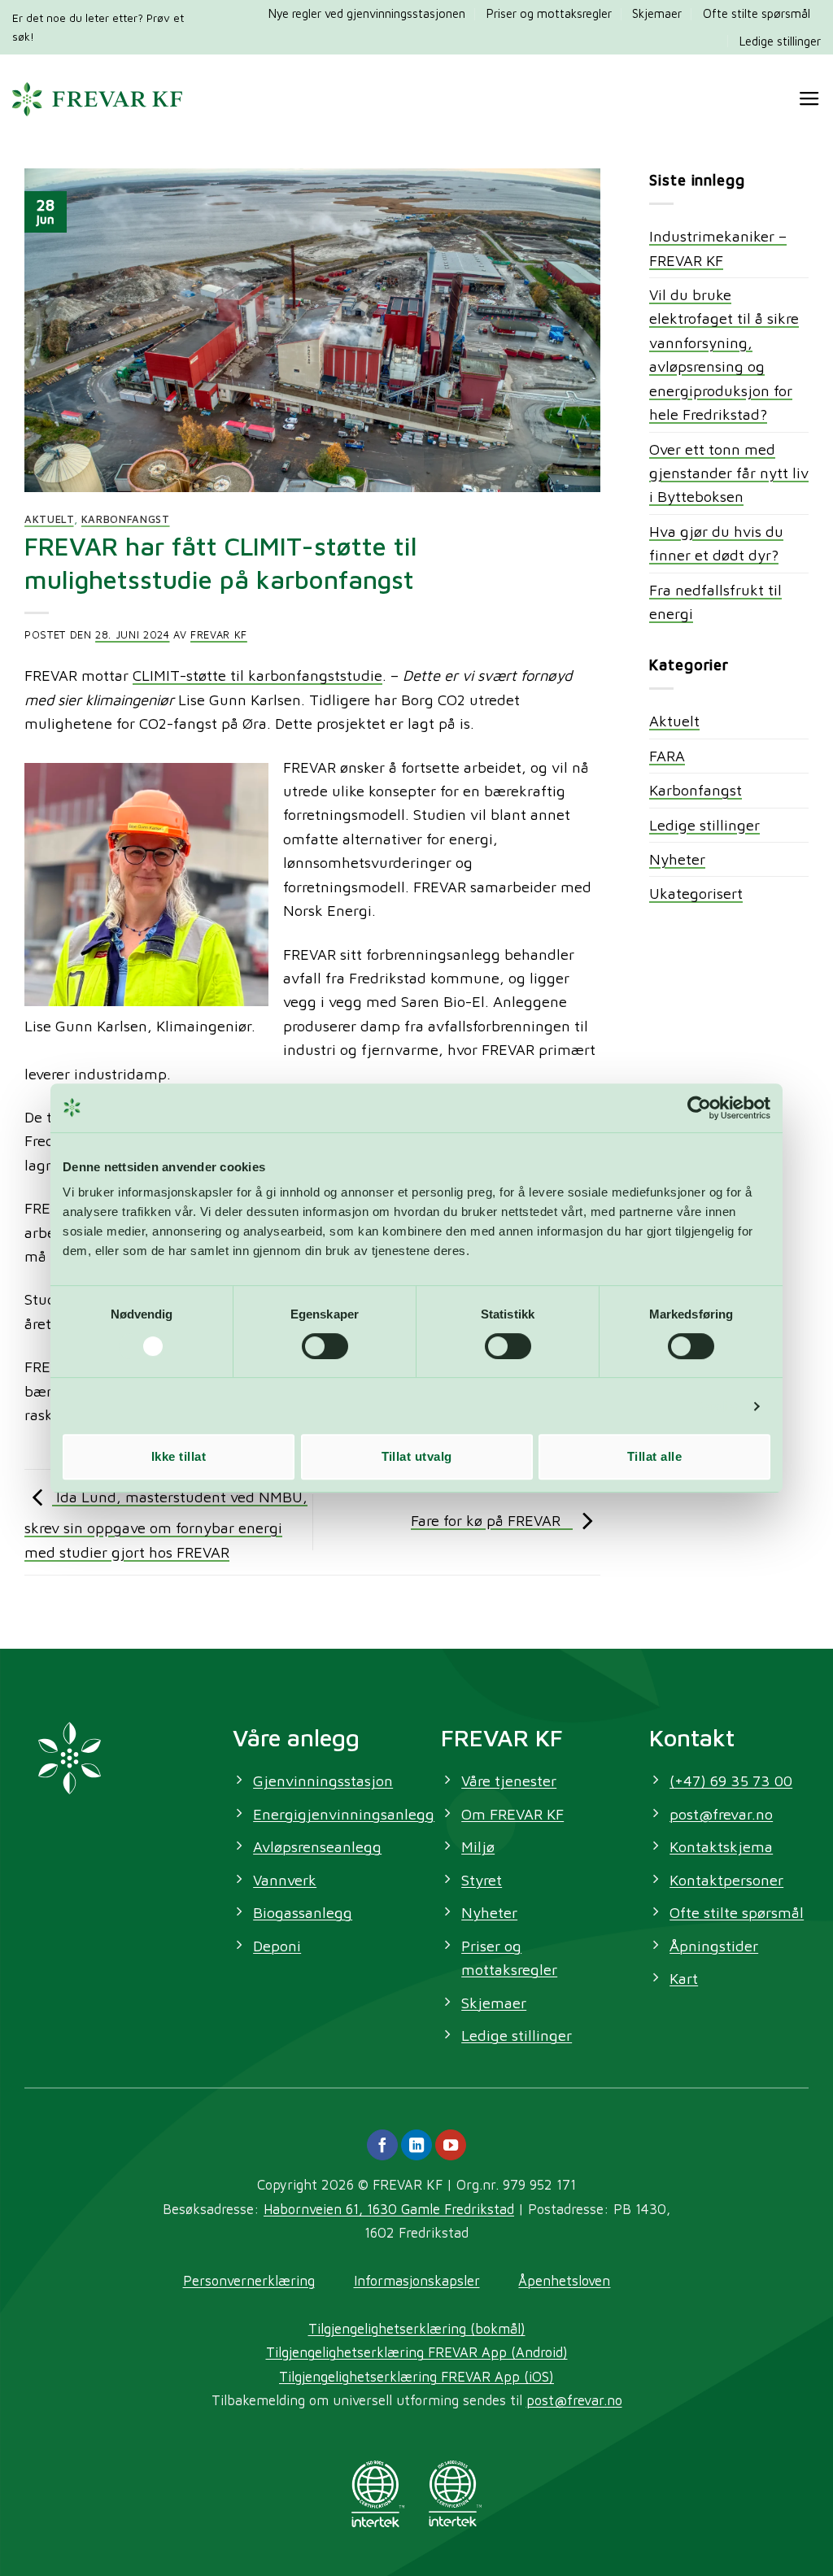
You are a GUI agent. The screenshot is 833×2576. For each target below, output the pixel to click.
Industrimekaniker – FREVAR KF (718, 248)
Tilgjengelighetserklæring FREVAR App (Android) (417, 2352)
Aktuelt (49, 519)
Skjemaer (657, 13)
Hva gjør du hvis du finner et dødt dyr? (716, 543)
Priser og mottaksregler (549, 13)
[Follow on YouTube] (451, 2145)
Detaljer (717, 1406)
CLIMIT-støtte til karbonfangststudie (257, 675)
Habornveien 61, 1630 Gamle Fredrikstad (389, 2209)
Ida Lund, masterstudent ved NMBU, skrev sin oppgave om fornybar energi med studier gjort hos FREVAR (166, 1524)
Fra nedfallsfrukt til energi (715, 602)
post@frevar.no (574, 2400)
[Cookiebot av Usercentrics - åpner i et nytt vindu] (699, 1108)
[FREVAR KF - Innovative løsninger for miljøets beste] (97, 99)
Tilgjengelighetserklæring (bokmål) (417, 2328)
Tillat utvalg (417, 1456)
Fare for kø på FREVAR (492, 1520)
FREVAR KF (219, 635)
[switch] (325, 1346)
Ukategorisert (696, 893)
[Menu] (809, 99)
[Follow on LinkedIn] (416, 2145)
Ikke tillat (179, 1456)
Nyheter (677, 859)
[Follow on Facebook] (382, 2145)
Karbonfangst (126, 519)
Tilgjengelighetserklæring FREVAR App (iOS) (416, 2376)
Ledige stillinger (780, 41)
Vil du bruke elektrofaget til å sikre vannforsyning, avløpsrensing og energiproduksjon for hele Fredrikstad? (724, 354)
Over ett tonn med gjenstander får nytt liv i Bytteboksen (729, 473)
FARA (667, 756)
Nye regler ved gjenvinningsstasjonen (367, 13)
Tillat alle (654, 1456)
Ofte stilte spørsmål (757, 13)
